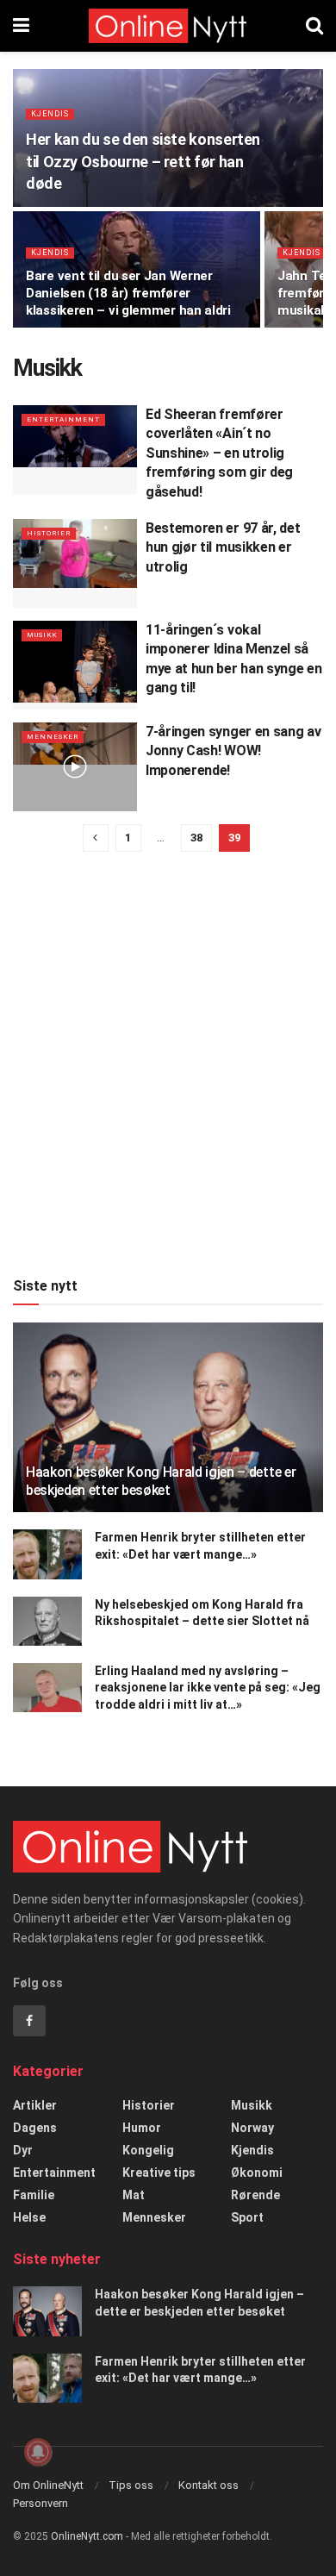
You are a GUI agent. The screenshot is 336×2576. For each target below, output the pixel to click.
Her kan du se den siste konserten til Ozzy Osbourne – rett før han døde (143, 161)
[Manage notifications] (38, 2452)
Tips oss (131, 2485)
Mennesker (53, 737)
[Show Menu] (21, 26)
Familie (34, 2195)
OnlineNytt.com (87, 2536)
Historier (49, 533)
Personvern (40, 2503)
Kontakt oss (208, 2485)
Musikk (42, 635)
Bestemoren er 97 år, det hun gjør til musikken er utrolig (223, 547)
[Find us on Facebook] (29, 2021)
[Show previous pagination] (96, 838)
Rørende (255, 2195)
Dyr (23, 2150)
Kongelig (148, 2150)
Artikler (35, 2105)
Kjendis (50, 114)
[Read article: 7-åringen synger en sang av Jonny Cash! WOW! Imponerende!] (75, 767)
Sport (247, 2217)
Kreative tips (159, 2173)
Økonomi (257, 2173)
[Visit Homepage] (168, 26)
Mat (134, 2195)
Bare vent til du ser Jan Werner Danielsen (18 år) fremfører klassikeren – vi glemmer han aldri (128, 293)
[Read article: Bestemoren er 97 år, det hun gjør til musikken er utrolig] (75, 563)
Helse (29, 2217)
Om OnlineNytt (48, 2485)
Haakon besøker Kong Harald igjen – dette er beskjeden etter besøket (161, 1481)
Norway (252, 2128)
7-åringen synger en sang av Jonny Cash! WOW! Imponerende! (233, 751)
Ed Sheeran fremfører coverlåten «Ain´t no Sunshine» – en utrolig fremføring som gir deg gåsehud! (219, 453)
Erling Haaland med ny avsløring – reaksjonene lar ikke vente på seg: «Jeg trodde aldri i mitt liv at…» (208, 1688)
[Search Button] (314, 26)
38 (196, 838)
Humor (142, 2128)
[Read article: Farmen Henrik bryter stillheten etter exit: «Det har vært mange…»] (47, 1554)
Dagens (35, 2128)
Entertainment (63, 419)
